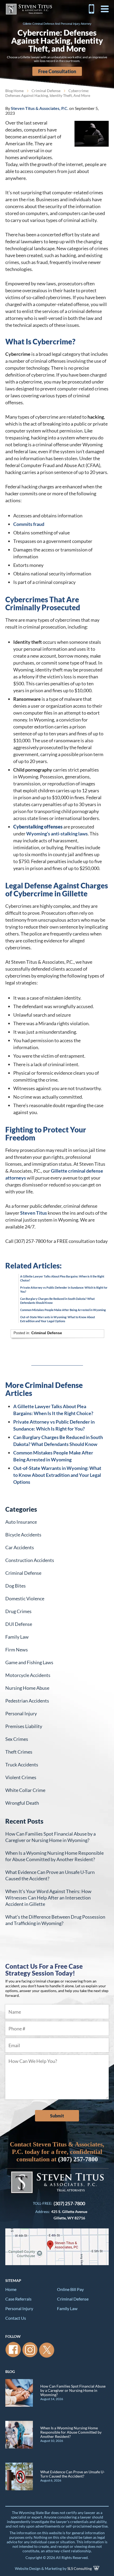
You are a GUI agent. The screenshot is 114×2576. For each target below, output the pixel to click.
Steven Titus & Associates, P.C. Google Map (57, 2247)
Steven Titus (34, 1213)
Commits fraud (29, 524)
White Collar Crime (25, 1790)
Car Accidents (20, 1547)
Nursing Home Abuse (27, 1688)
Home (11, 2289)
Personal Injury (21, 1713)
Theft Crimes (19, 1752)
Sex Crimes (17, 1739)
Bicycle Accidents (23, 1535)
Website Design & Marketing (38, 2568)
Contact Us (16, 2318)
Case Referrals (18, 2299)
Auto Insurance (21, 1522)
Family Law (17, 1637)
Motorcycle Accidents (28, 1675)
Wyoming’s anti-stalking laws (57, 834)
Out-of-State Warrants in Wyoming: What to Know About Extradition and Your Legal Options (57, 1475)
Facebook (13, 2350)
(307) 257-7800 (91, 9)
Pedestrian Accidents (27, 1701)
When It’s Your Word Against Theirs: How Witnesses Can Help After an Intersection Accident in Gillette (48, 1898)
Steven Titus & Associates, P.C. (29, 9)
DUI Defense (19, 1624)
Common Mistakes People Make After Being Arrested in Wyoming (63, 1310)
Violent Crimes (21, 1777)
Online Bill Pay (70, 2289)
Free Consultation (57, 71)
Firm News (17, 1650)
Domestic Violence (25, 1598)
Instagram (30, 2350)
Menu (105, 9)
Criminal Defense (46, 91)
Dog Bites (16, 1586)
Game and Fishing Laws (29, 1662)
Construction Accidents (30, 1560)
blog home (14, 91)
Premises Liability (24, 1726)
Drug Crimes (18, 1611)
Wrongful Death (22, 1803)
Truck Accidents (22, 1765)
